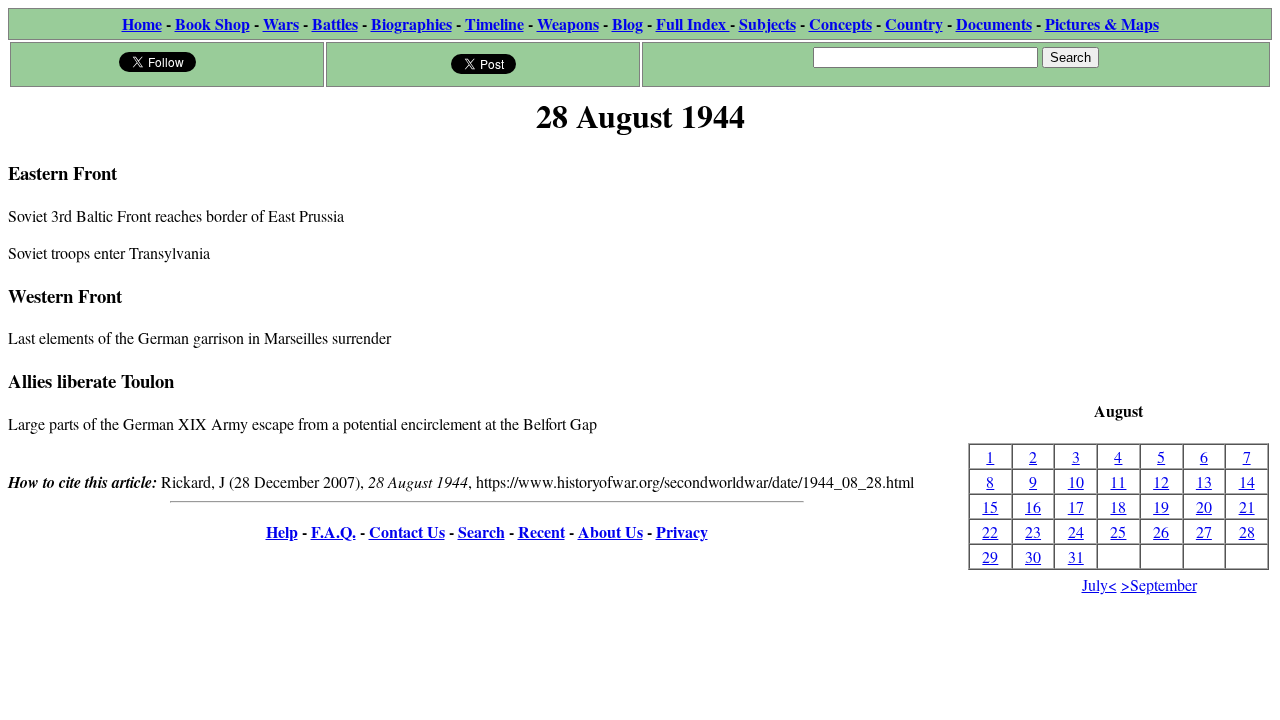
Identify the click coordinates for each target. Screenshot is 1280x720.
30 (1033, 556)
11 (1118, 481)
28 (1247, 531)
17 (1076, 506)
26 (1161, 531)
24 (1076, 531)
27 (1204, 531)
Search (481, 531)
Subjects (767, 23)
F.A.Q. (333, 531)
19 (1161, 506)
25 (1118, 531)
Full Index (693, 23)
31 (1076, 556)
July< (1099, 584)
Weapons (568, 23)
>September (1159, 584)
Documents (994, 23)
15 (990, 506)
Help (282, 531)
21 (1247, 506)
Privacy (682, 531)
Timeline (494, 23)
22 (990, 531)
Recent (541, 531)
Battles (335, 23)
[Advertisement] (1118, 270)
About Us (610, 531)
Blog (627, 23)
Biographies (411, 23)
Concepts (840, 23)
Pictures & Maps (1102, 23)
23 (1033, 531)
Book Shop (212, 23)
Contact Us (407, 531)
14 (1247, 481)
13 (1204, 481)
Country (914, 23)
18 (1118, 506)
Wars (281, 23)
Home (142, 23)
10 (1076, 481)
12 (1161, 481)
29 (990, 556)
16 (1033, 506)
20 (1204, 506)
